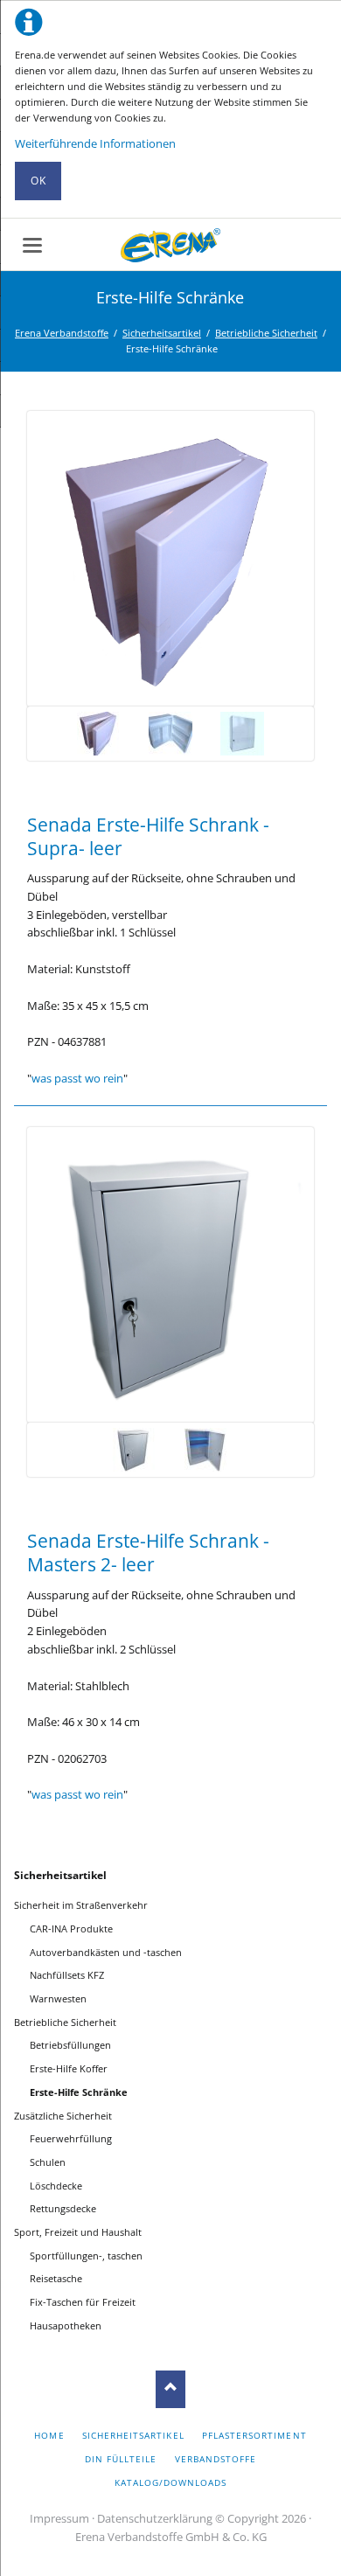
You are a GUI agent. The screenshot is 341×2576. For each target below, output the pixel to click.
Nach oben (171, 2389)
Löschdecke (56, 2186)
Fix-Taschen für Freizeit (83, 2302)
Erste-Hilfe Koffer (69, 2068)
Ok (38, 181)
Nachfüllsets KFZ (67, 1975)
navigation (32, 245)
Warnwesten (58, 1998)
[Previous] (66, 559)
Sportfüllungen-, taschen (86, 2256)
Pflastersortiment (254, 2435)
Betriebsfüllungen (70, 2045)
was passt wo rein (77, 1078)
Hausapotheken (66, 2325)
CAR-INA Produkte (71, 1929)
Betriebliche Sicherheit (266, 333)
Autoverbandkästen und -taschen (106, 1952)
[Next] (275, 559)
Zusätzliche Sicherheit (63, 2116)
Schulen (48, 2162)
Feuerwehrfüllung (71, 2138)
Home (49, 2435)
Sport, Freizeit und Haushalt (78, 2232)
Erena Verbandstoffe (62, 333)
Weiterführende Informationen (95, 143)
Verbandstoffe (216, 2459)
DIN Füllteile (121, 2459)
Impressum (59, 2518)
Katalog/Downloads (171, 2482)
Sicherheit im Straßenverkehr (81, 1905)
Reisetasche (56, 2278)
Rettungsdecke (63, 2208)
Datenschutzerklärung (155, 2518)
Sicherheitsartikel (162, 333)
